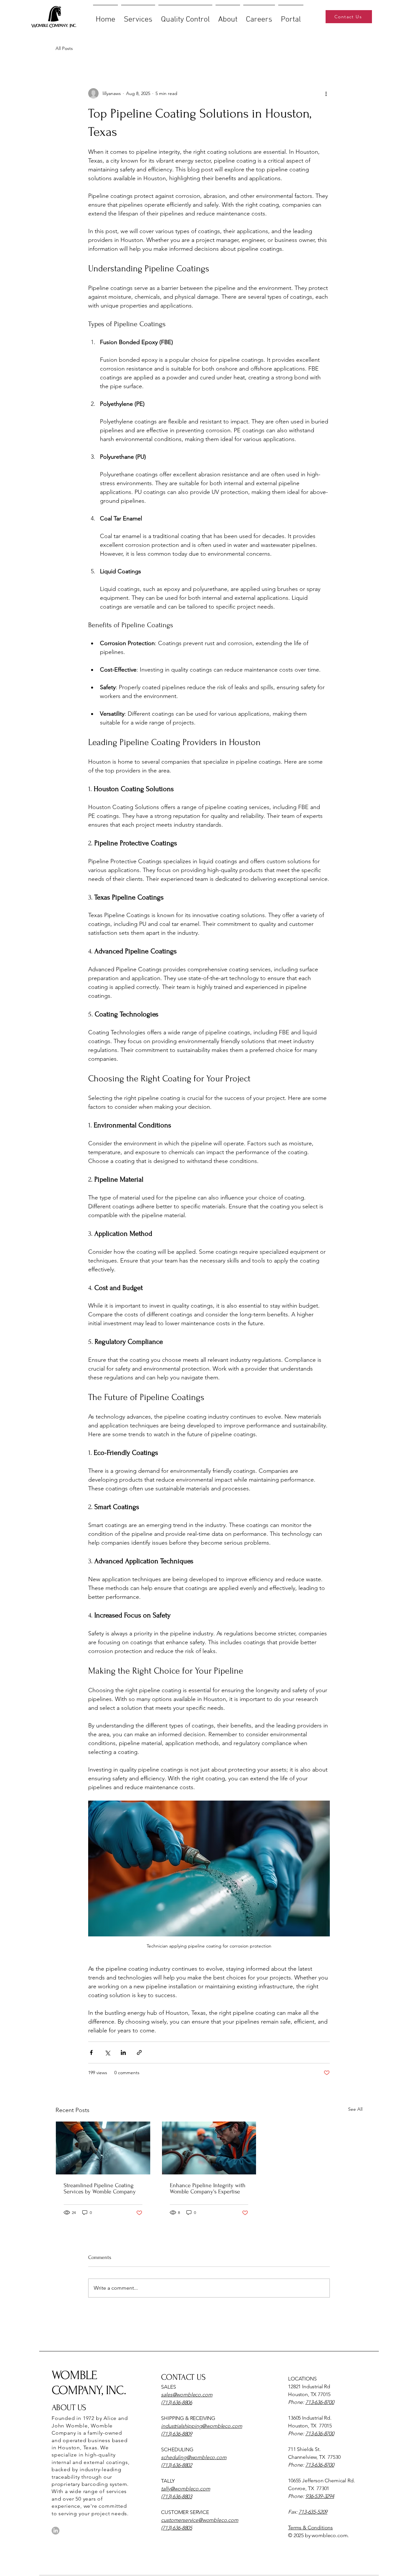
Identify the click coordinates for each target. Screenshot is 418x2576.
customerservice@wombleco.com (200, 2520)
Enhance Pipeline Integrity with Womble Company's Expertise (208, 2188)
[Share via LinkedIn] (123, 2052)
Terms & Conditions (310, 2528)
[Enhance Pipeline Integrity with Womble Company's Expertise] (209, 2148)
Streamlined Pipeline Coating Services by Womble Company (100, 2188)
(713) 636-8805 (177, 2528)
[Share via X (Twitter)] (107, 2052)
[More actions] (326, 93)
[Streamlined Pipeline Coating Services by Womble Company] (103, 2148)
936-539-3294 (320, 2496)
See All (355, 2109)
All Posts (64, 48)
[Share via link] (139, 2052)
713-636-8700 (320, 2402)
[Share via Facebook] (91, 2052)
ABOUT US (69, 2408)
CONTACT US (183, 2377)
